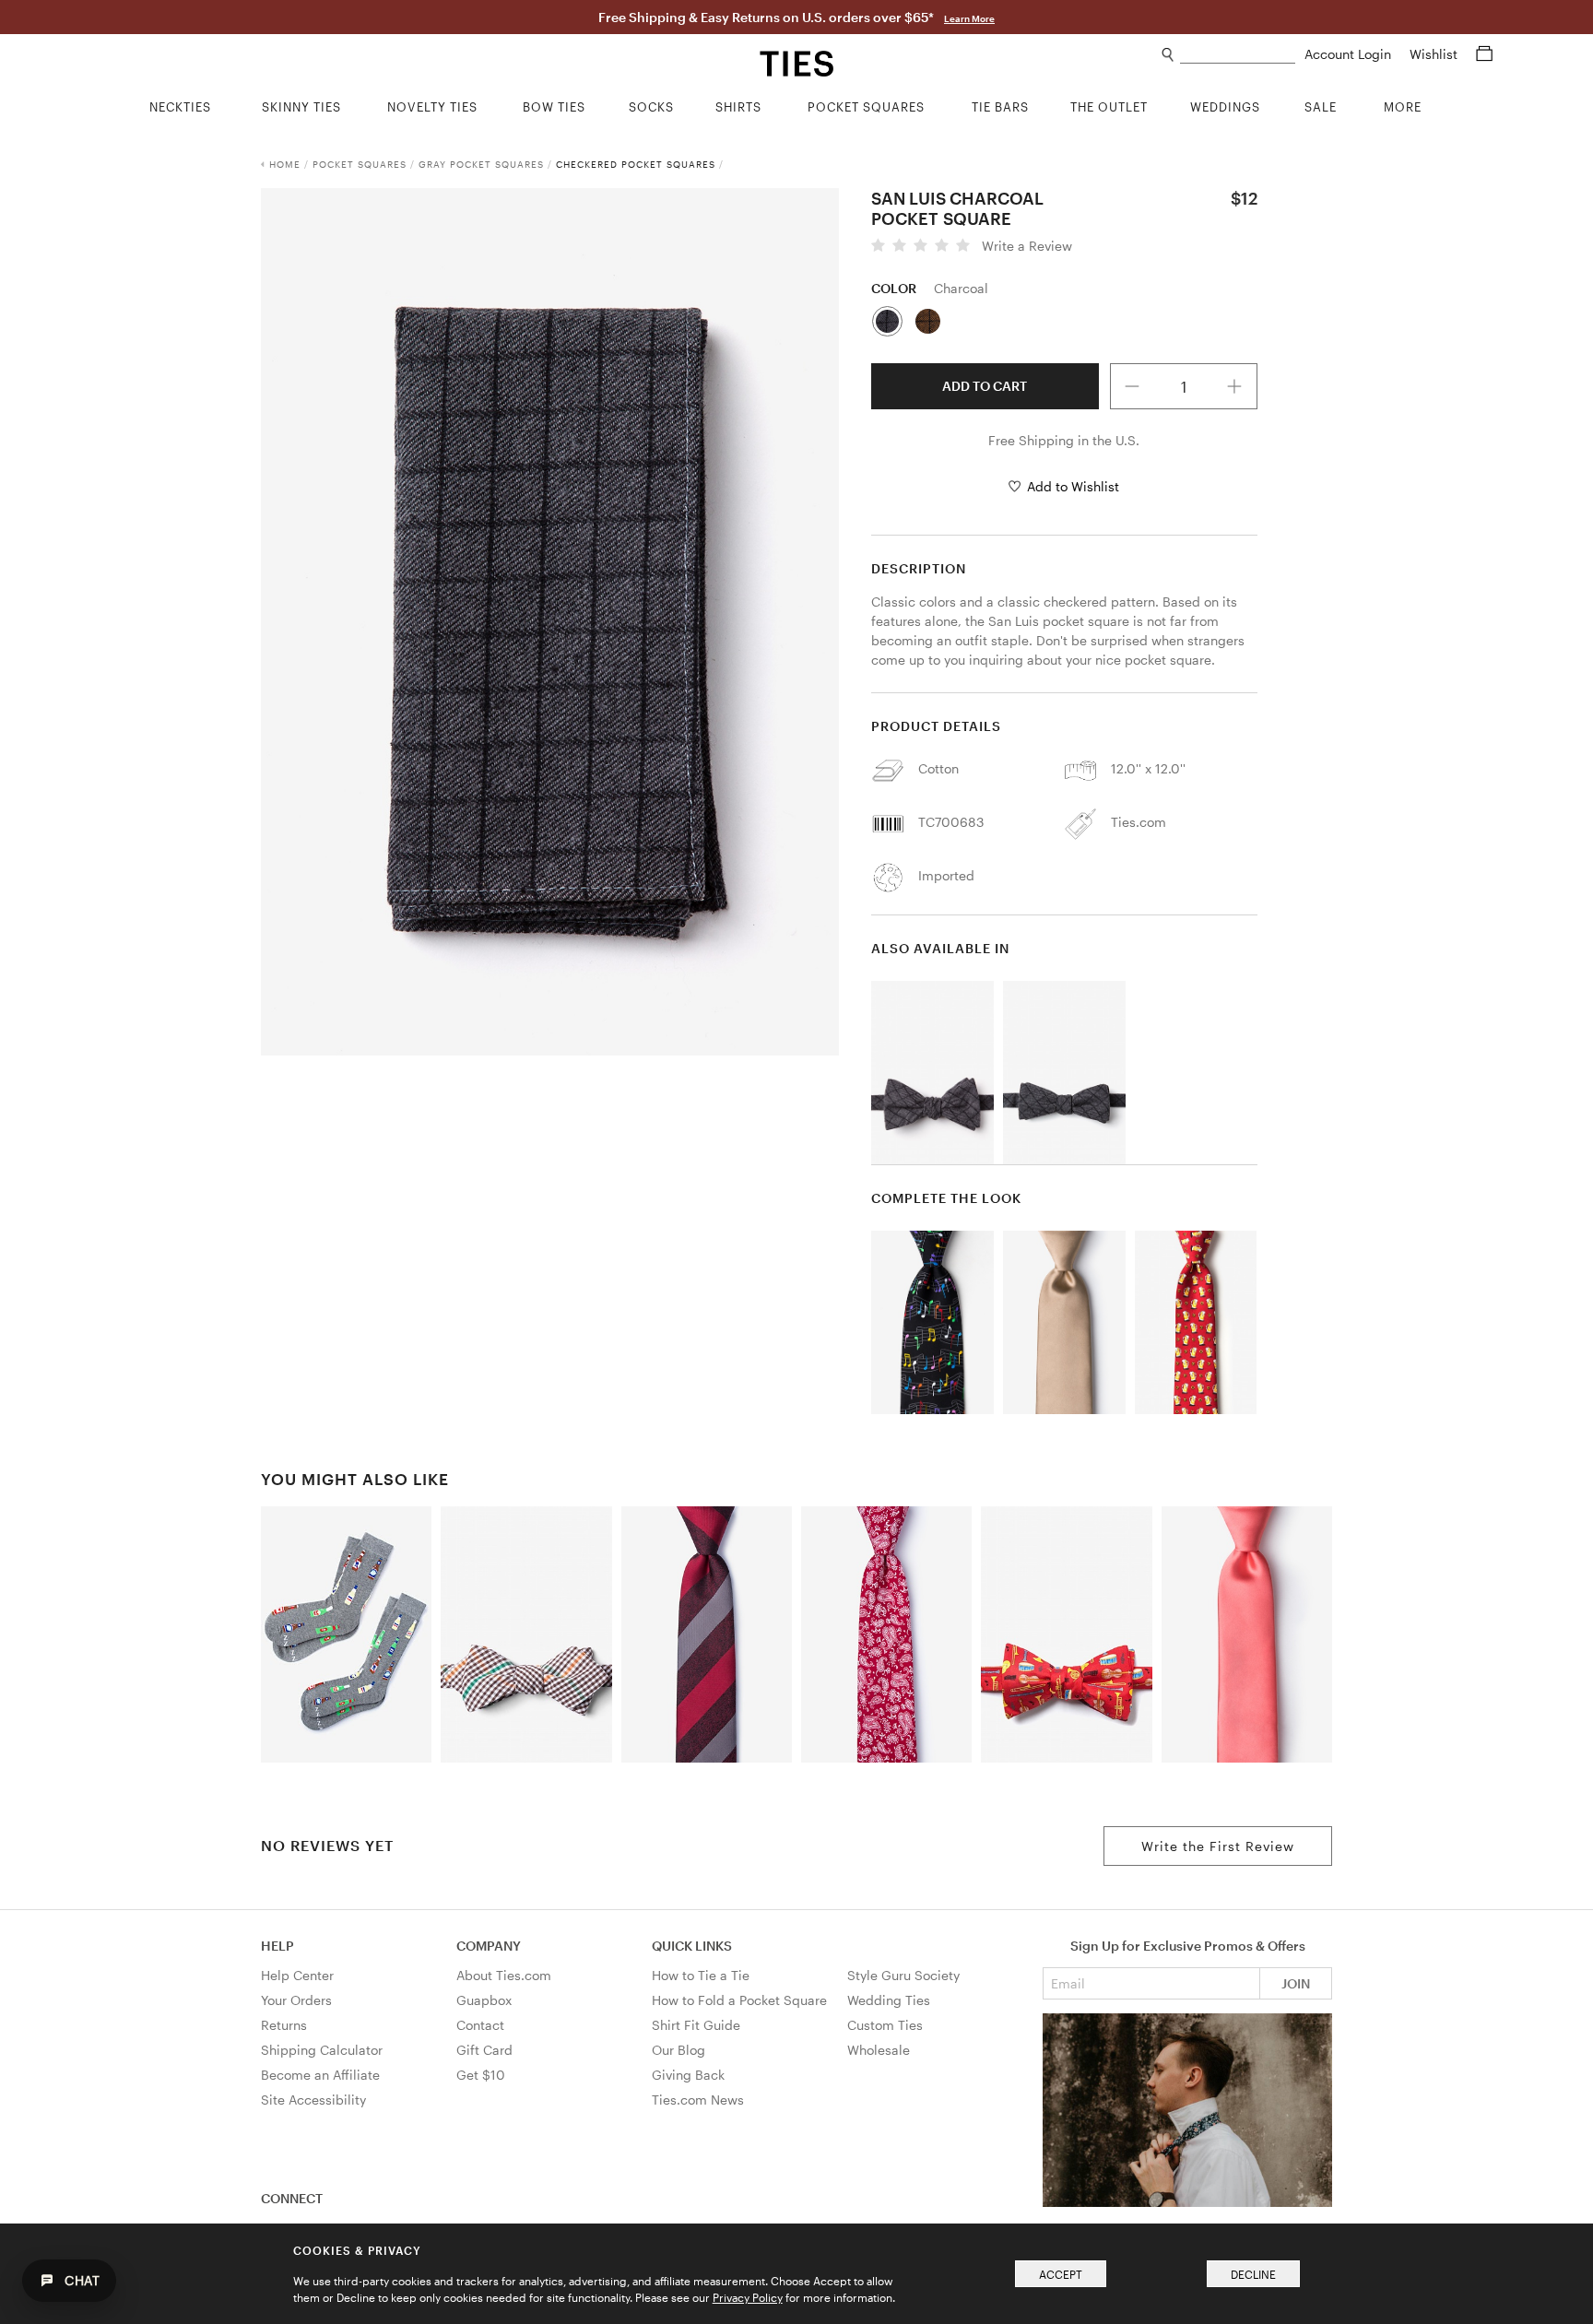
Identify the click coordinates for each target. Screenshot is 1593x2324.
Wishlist (1435, 54)
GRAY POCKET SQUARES (481, 164)
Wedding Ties (889, 2000)
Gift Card (484, 2050)
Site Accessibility (313, 2100)
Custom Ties (885, 2025)
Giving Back (688, 2075)
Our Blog (678, 2050)
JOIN (1296, 1983)
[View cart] (1484, 54)
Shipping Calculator (322, 2050)
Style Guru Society (903, 1975)
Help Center (297, 1975)
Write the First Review (1218, 1846)
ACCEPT (1061, 2274)
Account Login (1350, 54)
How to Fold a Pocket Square (739, 2000)
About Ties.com (504, 1975)
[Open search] (1168, 55)
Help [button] (277, 1946)
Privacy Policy (748, 2297)
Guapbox (484, 2000)
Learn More (969, 18)
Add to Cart (985, 386)
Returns (284, 2025)
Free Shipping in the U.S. (1064, 440)
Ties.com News (698, 2100)
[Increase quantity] (1234, 386)
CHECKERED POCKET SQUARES (636, 164)
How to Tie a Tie (701, 1975)
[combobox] (1238, 55)
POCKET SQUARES (360, 164)
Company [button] (489, 1946)
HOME (285, 164)
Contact (480, 2025)
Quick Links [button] (692, 1946)
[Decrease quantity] (1133, 386)
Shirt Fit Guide (696, 2025)
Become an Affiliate (320, 2075)
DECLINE (1253, 2274)
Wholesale (879, 2050)
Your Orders (296, 2000)
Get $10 (481, 2075)
